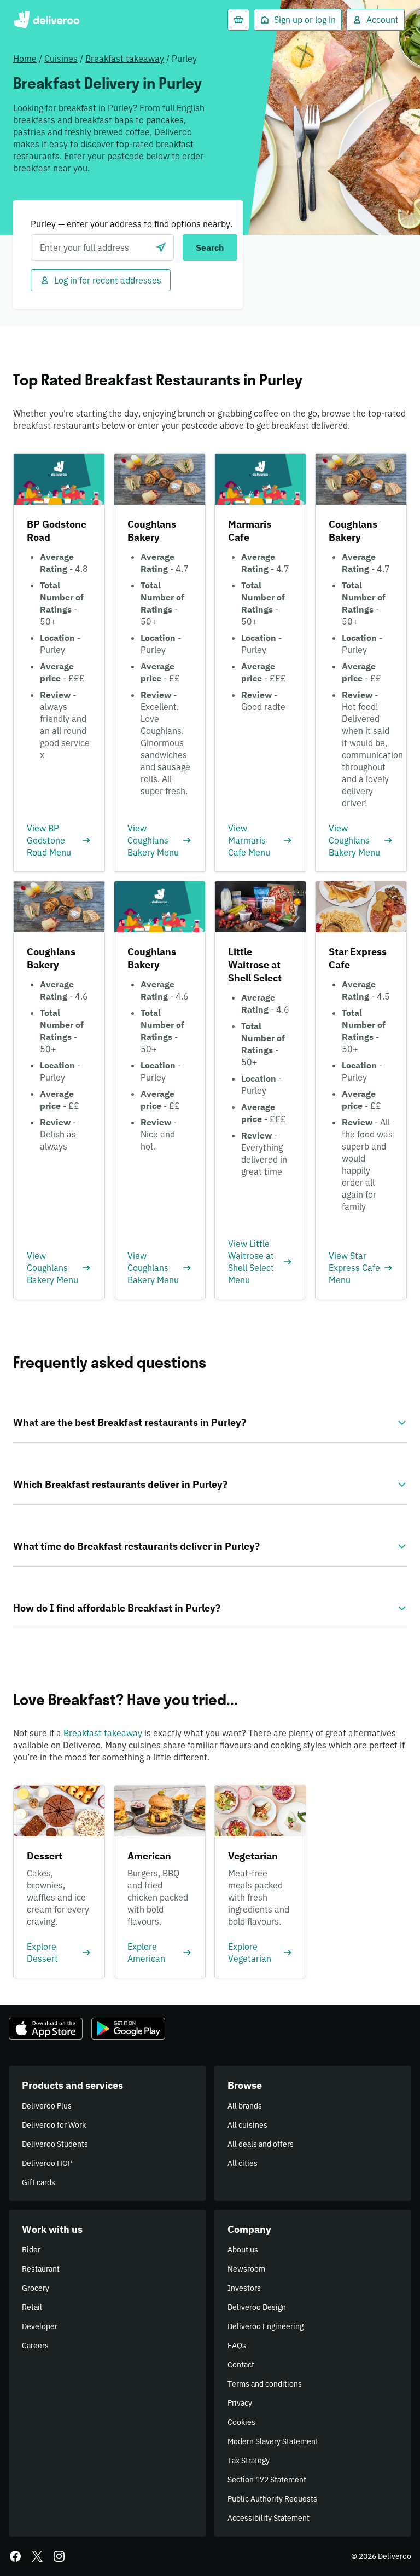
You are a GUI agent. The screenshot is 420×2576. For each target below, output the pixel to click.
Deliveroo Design (257, 2307)
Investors (244, 2288)
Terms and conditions (265, 2384)
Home (25, 59)
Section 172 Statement (267, 2480)
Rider (31, 2250)
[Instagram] (59, 2556)
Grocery (36, 2288)
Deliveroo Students (55, 2144)
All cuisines (247, 2125)
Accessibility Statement (269, 2518)
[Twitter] (37, 2556)
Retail (32, 2307)
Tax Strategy (249, 2461)
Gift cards (39, 2182)
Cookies (241, 2422)
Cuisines (61, 59)
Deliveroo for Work (54, 2125)
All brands (245, 2106)
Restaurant (41, 2269)
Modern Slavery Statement (273, 2441)
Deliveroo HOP (47, 2163)
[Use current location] (161, 247)
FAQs (237, 2346)
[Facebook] (15, 2556)
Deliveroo (46, 20)
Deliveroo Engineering (266, 2326)
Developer (40, 2326)
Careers (35, 2346)
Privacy (240, 2403)
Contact (241, 2365)
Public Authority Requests (272, 2499)
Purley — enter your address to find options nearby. (132, 224)
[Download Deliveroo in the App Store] (46, 2029)
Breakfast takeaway (125, 59)
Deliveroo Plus (47, 2106)
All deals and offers (261, 2144)
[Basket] (238, 20)
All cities (243, 2163)
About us (243, 2250)
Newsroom (246, 2269)
